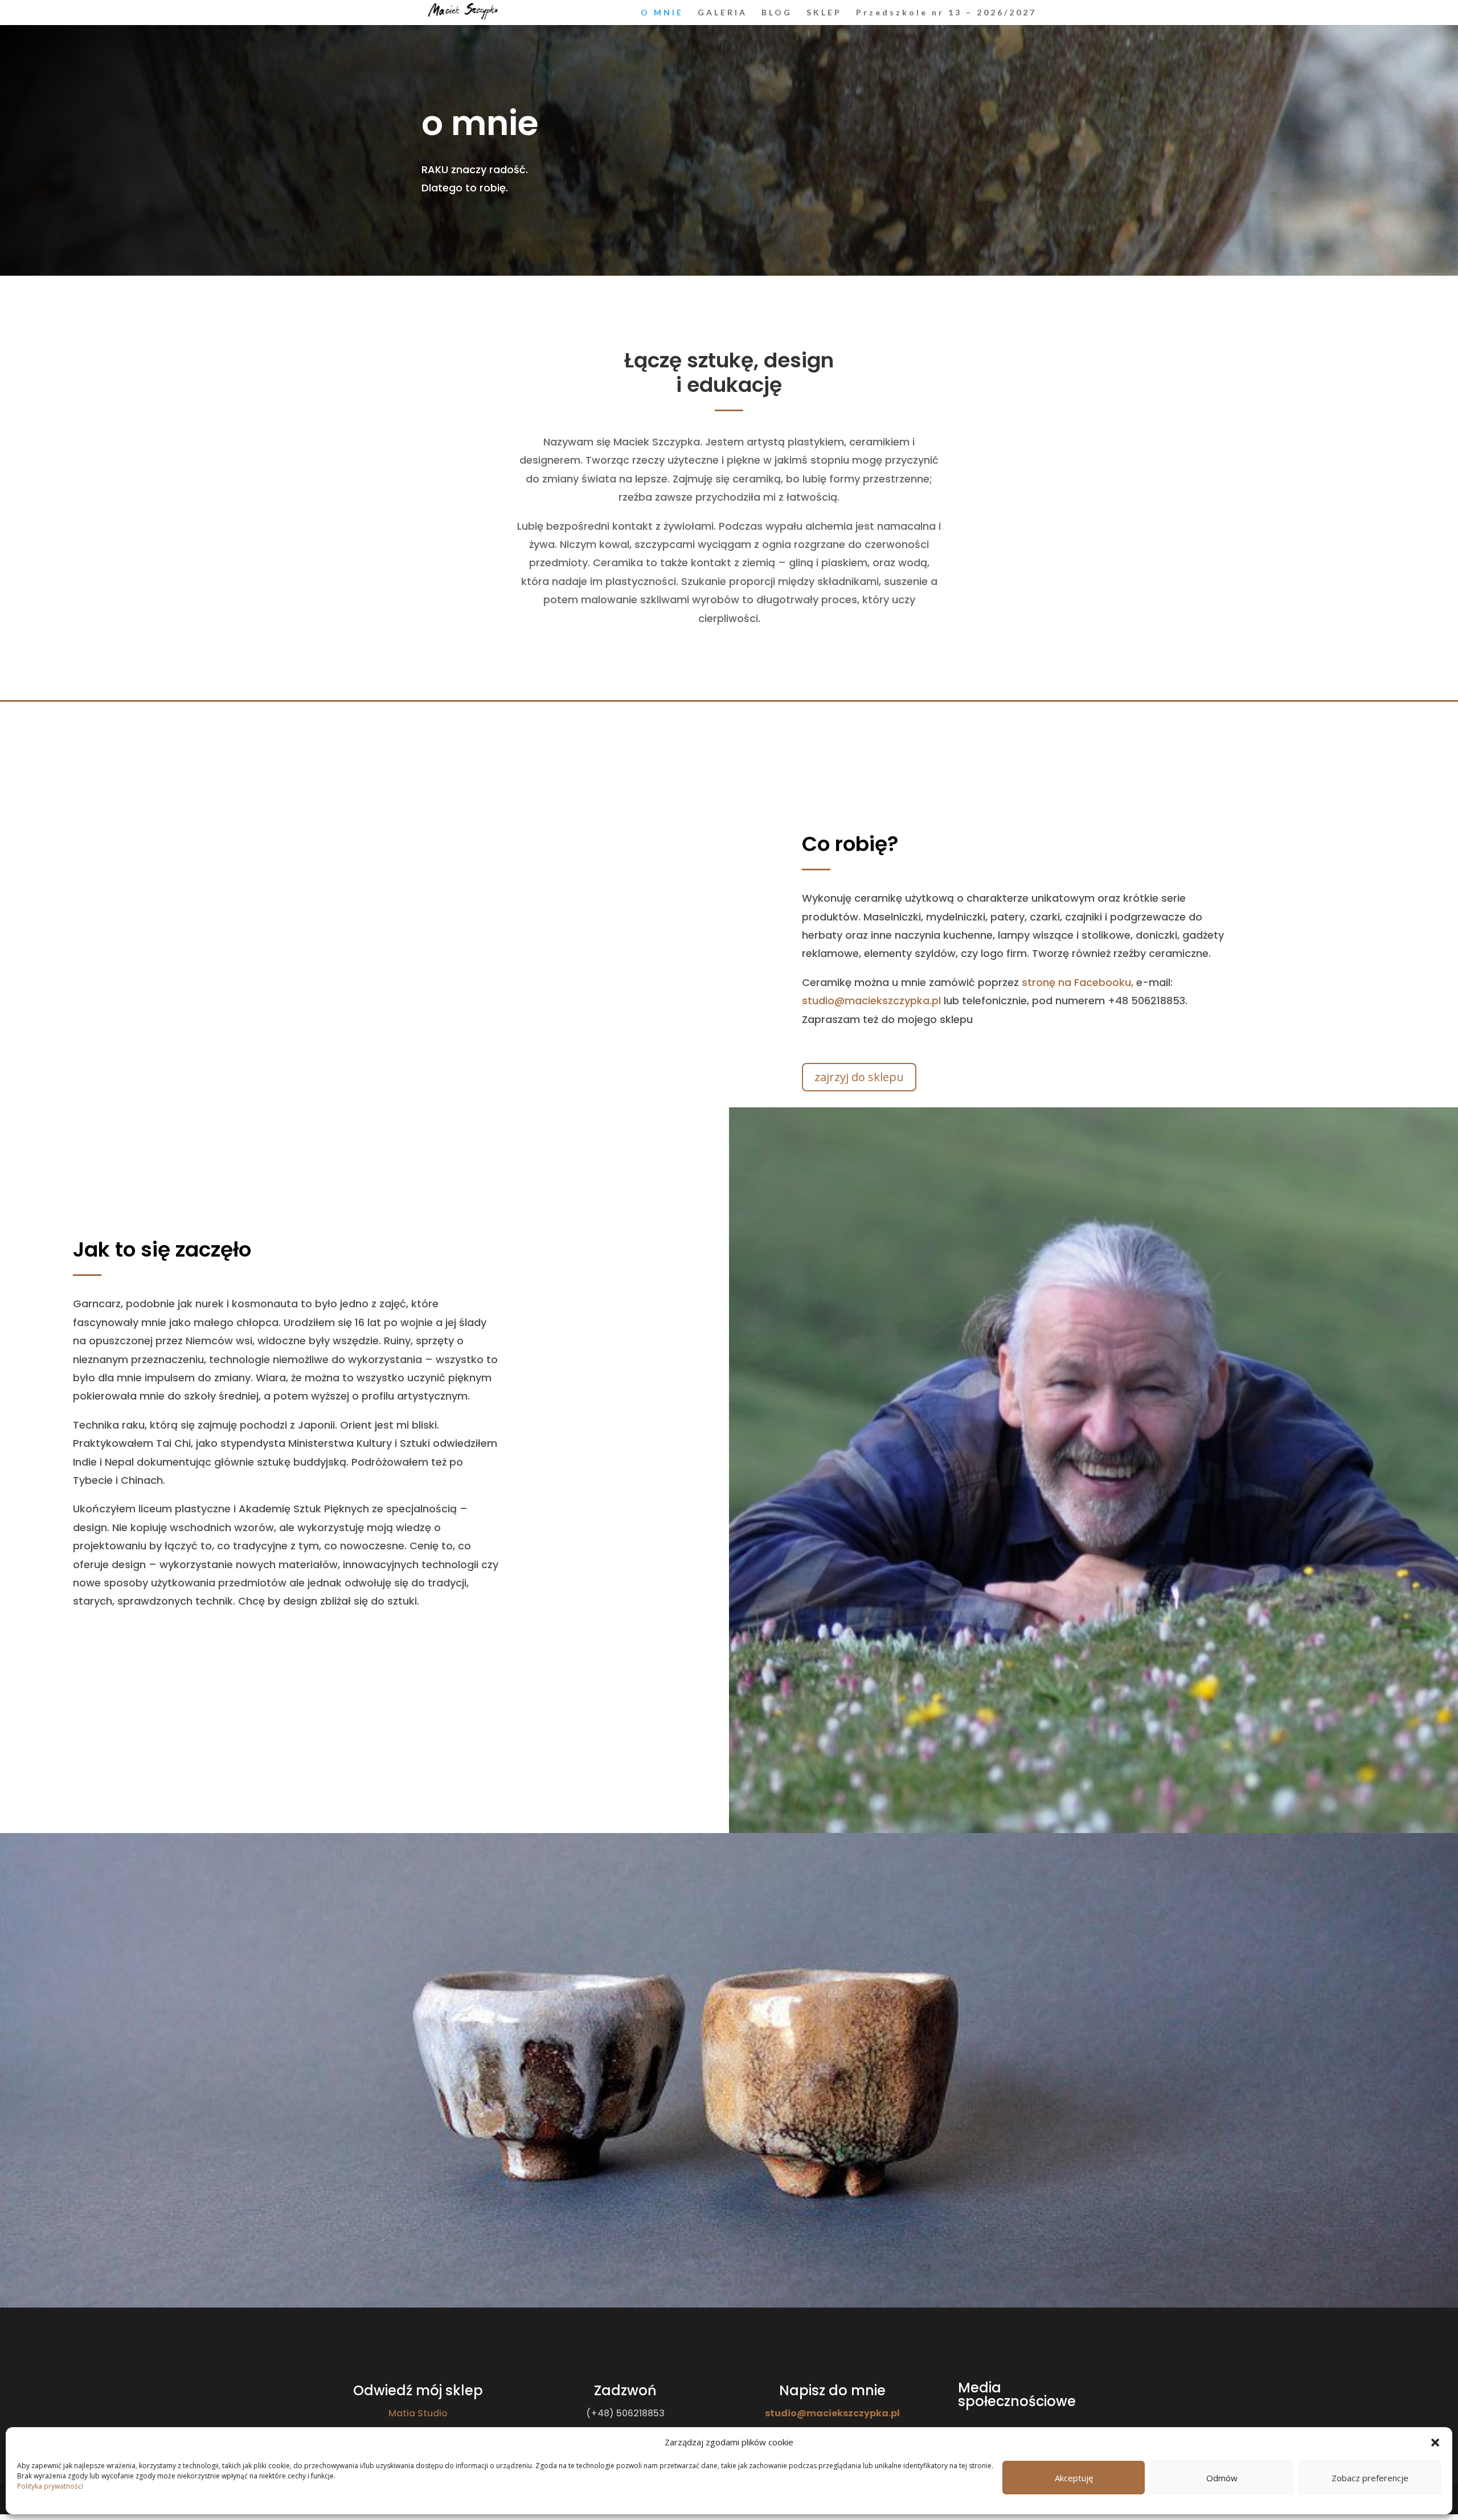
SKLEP (824, 13)
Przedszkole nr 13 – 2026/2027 (946, 13)
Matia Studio (418, 2413)
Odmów (1222, 2478)
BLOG (777, 13)
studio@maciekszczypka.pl (871, 1001)
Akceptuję (1074, 2478)
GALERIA (722, 13)
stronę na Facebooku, (1078, 982)
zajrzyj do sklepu (859, 1077)
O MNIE (662, 13)
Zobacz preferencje (1370, 2478)
